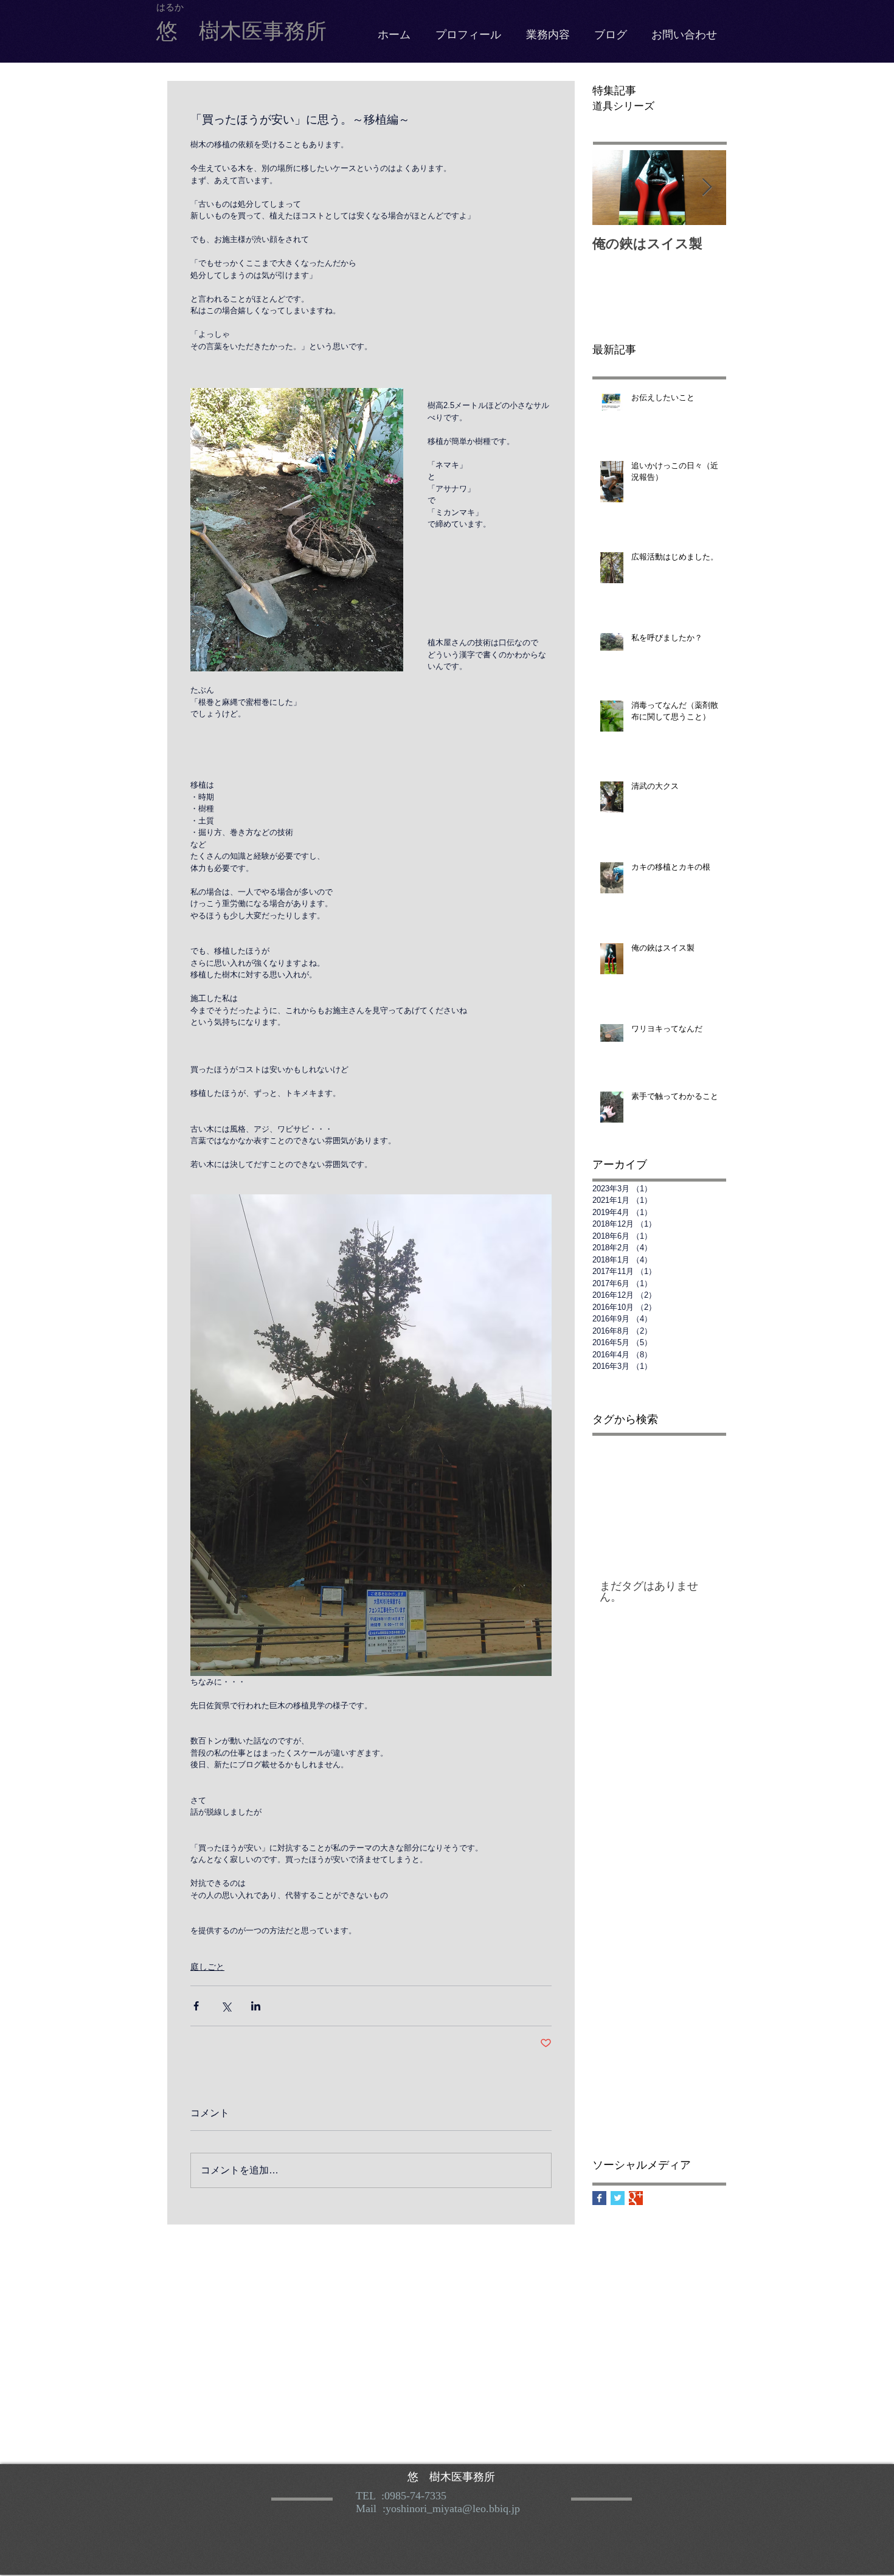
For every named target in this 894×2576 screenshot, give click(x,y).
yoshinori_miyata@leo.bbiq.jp (453, 2508)
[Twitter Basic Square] (618, 2198)
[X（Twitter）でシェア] (226, 2006)
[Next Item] (707, 188)
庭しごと (207, 1967)
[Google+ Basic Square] (636, 2198)
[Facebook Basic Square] (599, 2198)
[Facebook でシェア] (196, 2006)
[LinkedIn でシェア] (256, 2006)
